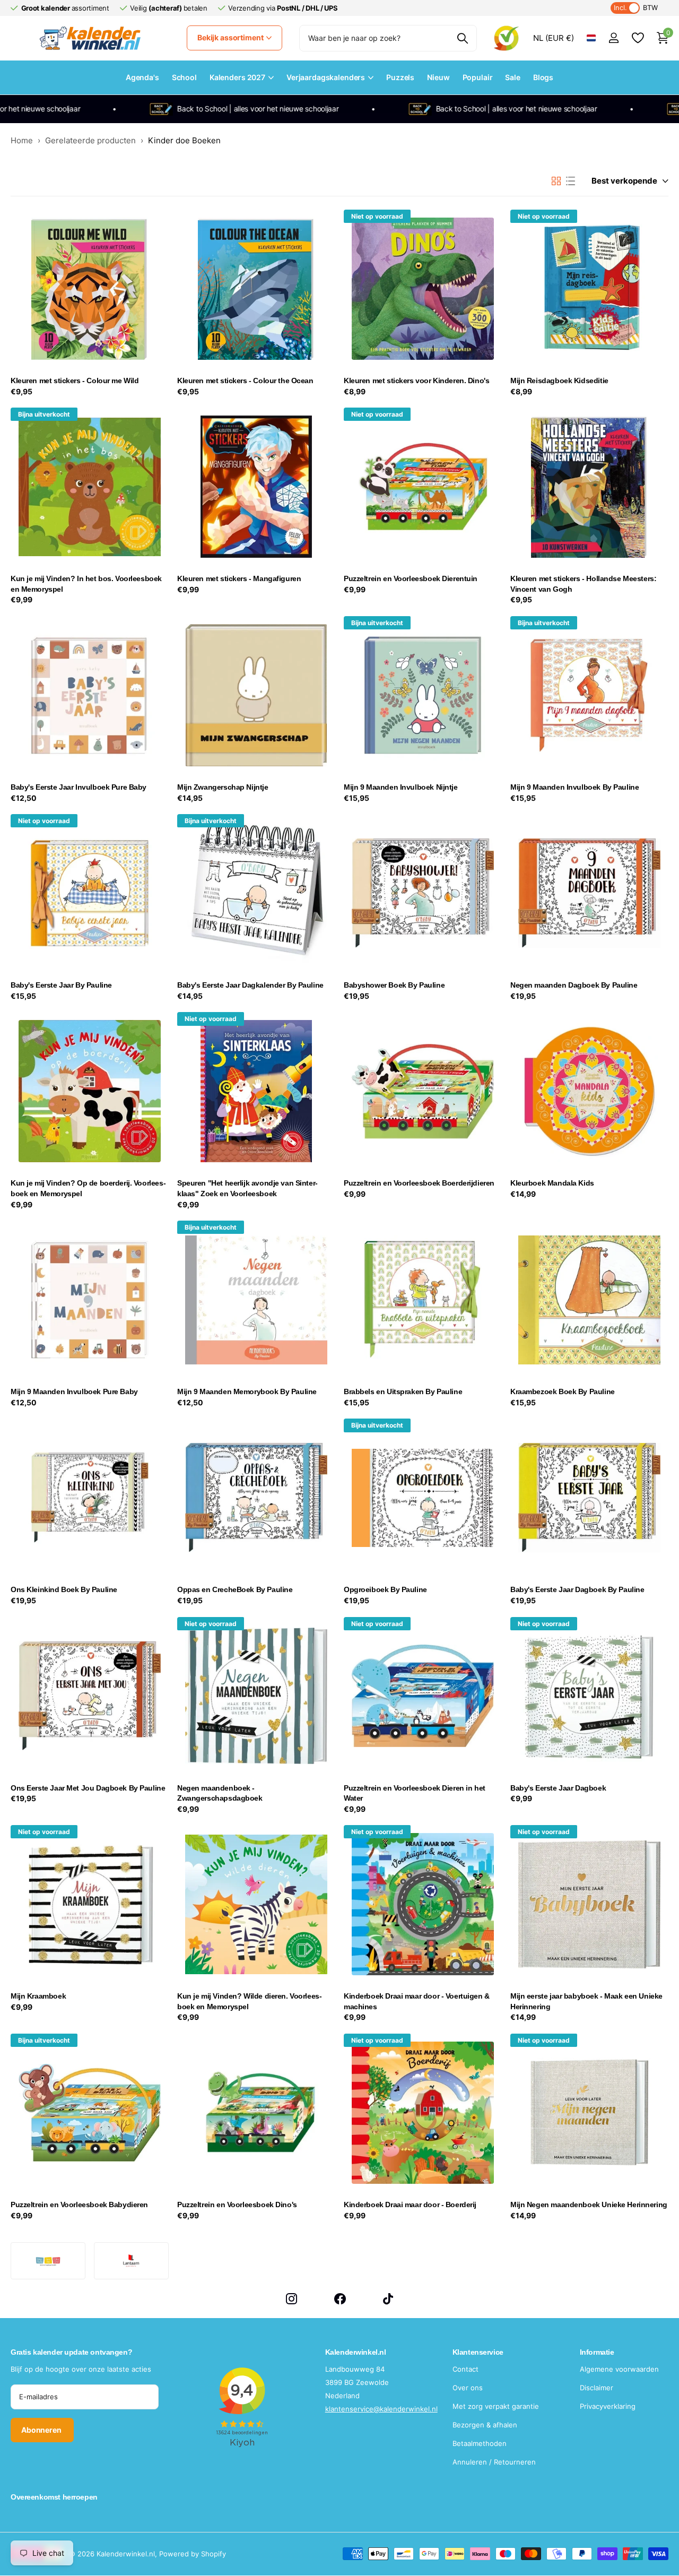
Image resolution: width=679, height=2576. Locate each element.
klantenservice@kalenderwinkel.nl (381, 2409)
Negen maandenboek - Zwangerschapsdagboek (220, 1793)
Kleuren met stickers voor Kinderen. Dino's (416, 381)
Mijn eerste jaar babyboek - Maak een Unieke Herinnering (586, 2001)
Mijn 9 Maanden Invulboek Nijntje (401, 787)
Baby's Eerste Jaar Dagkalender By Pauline (250, 985)
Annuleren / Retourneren (494, 2462)
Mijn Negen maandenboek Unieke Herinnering (589, 2205)
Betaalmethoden (480, 2443)
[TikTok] (388, 2299)
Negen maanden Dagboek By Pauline (574, 985)
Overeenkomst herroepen (54, 2497)
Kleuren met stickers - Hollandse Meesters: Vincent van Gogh (583, 584)
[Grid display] (556, 181)
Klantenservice (478, 2352)
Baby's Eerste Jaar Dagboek (558, 1788)
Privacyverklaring (608, 2406)
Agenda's (142, 77)
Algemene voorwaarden (619, 2369)
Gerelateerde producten (90, 140)
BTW (636, 8)
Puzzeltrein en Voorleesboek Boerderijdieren (419, 1183)
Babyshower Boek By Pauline (394, 985)
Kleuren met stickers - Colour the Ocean (245, 381)
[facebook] (340, 2299)
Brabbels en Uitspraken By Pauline (403, 1391)
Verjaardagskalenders (326, 77)
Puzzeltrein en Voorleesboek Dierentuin (411, 578)
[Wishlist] (637, 38)
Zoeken (462, 38)
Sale (512, 77)
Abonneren (42, 2430)
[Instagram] (291, 2299)
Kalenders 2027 (237, 77)
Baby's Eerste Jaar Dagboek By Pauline (577, 1589)
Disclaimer (597, 2388)
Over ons (468, 2388)
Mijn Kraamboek (38, 1996)
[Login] (613, 38)
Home (22, 140)
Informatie (597, 2352)
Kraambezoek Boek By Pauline (563, 1391)
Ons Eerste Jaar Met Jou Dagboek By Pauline (88, 1788)
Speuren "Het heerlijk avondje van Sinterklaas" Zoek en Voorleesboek (247, 1188)
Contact (465, 2369)
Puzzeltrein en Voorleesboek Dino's (237, 2205)
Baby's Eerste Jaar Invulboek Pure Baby (79, 787)
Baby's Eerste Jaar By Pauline (61, 985)
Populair (478, 77)
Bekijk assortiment (231, 37)
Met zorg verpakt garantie (496, 2406)
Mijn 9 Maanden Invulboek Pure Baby (74, 1391)
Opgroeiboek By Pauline (385, 1589)
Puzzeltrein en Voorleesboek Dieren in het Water (415, 1793)
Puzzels (400, 77)
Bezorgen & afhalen (485, 2425)
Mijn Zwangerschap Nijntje (223, 787)
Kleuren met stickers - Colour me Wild (75, 381)
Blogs (543, 77)
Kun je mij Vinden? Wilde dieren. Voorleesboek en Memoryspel (250, 2001)
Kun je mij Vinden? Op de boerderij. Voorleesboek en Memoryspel (88, 1188)
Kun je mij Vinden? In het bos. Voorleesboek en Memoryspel (86, 584)
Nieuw (438, 77)
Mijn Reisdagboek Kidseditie (559, 381)
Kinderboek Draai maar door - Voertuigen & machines (417, 2001)
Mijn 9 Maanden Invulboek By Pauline (574, 787)
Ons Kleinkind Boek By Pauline (64, 1589)
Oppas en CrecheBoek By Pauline (235, 1589)
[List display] (571, 181)
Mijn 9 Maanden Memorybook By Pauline (247, 1391)
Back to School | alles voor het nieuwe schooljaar (197, 109)
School (184, 77)
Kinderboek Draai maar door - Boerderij (410, 2205)
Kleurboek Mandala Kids (552, 1183)
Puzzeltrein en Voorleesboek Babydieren (79, 2205)
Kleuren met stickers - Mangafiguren (239, 578)
